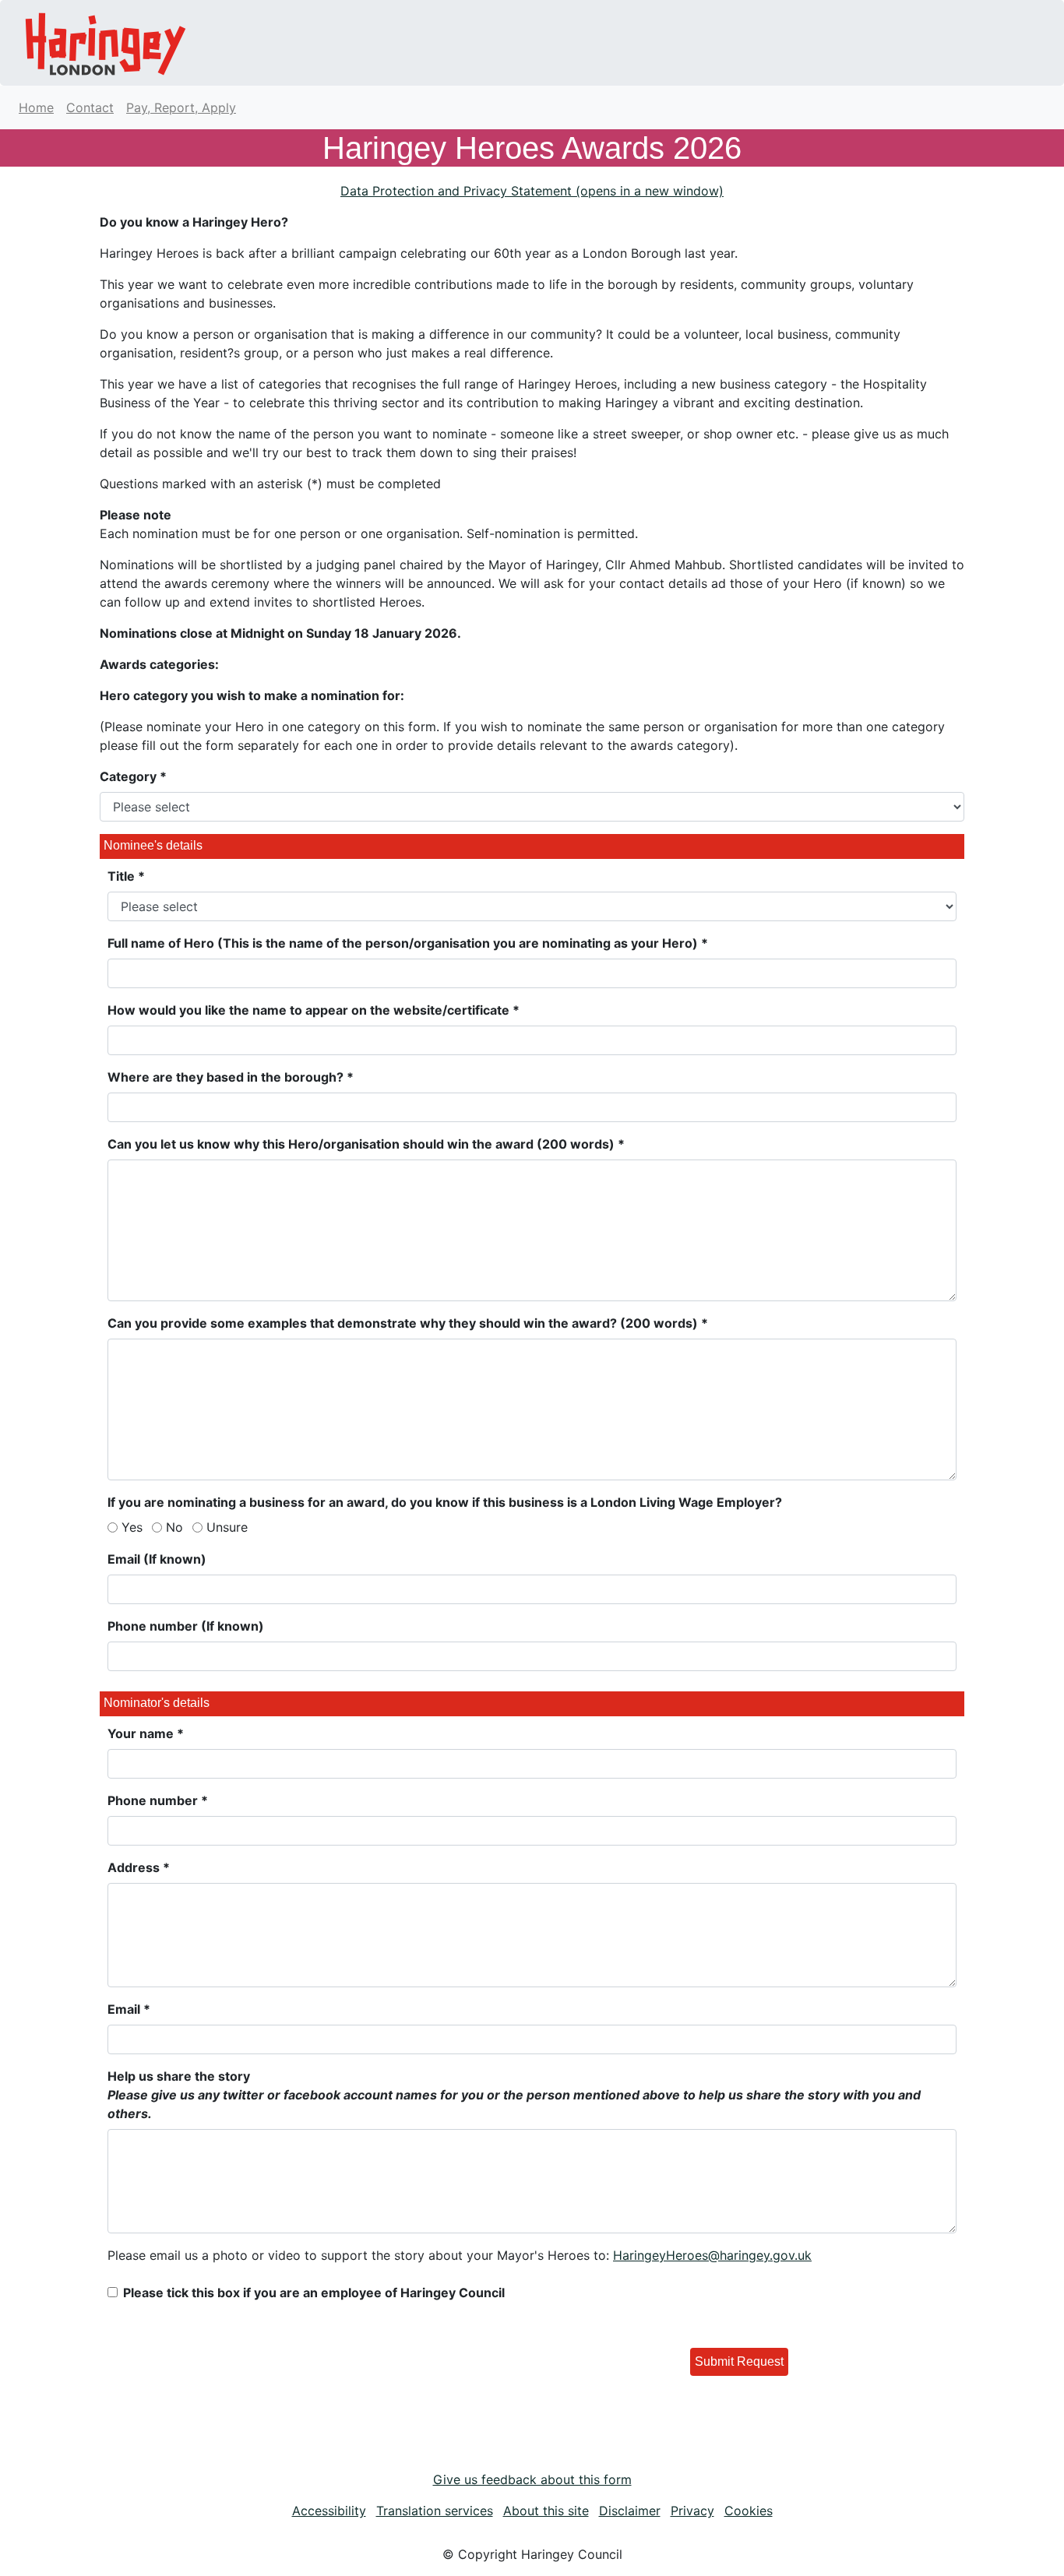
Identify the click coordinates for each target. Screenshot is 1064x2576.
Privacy (692, 2511)
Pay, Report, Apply (181, 107)
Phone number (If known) (186, 1626)
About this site (546, 2511)
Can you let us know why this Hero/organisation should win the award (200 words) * (366, 1144)
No (174, 1527)
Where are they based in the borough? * (231, 1077)
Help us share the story (514, 2095)
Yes (132, 1527)
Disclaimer (630, 2511)
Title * (126, 876)
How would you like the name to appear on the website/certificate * (314, 1010)
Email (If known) (157, 1559)
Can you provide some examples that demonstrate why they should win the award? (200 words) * (408, 1323)
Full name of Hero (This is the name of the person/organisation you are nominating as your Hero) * (408, 943)
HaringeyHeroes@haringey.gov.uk (712, 2255)
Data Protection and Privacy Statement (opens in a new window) (532, 191)
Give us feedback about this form (532, 2479)
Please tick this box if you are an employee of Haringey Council (314, 2293)
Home (36, 107)
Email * (129, 2009)
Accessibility (329, 2511)
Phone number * (158, 1800)
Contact (90, 107)
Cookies (749, 2511)
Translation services (435, 2511)
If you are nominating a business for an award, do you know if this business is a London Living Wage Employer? (445, 1502)
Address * (139, 1867)
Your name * (146, 1733)
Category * (133, 776)
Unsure (227, 1527)
